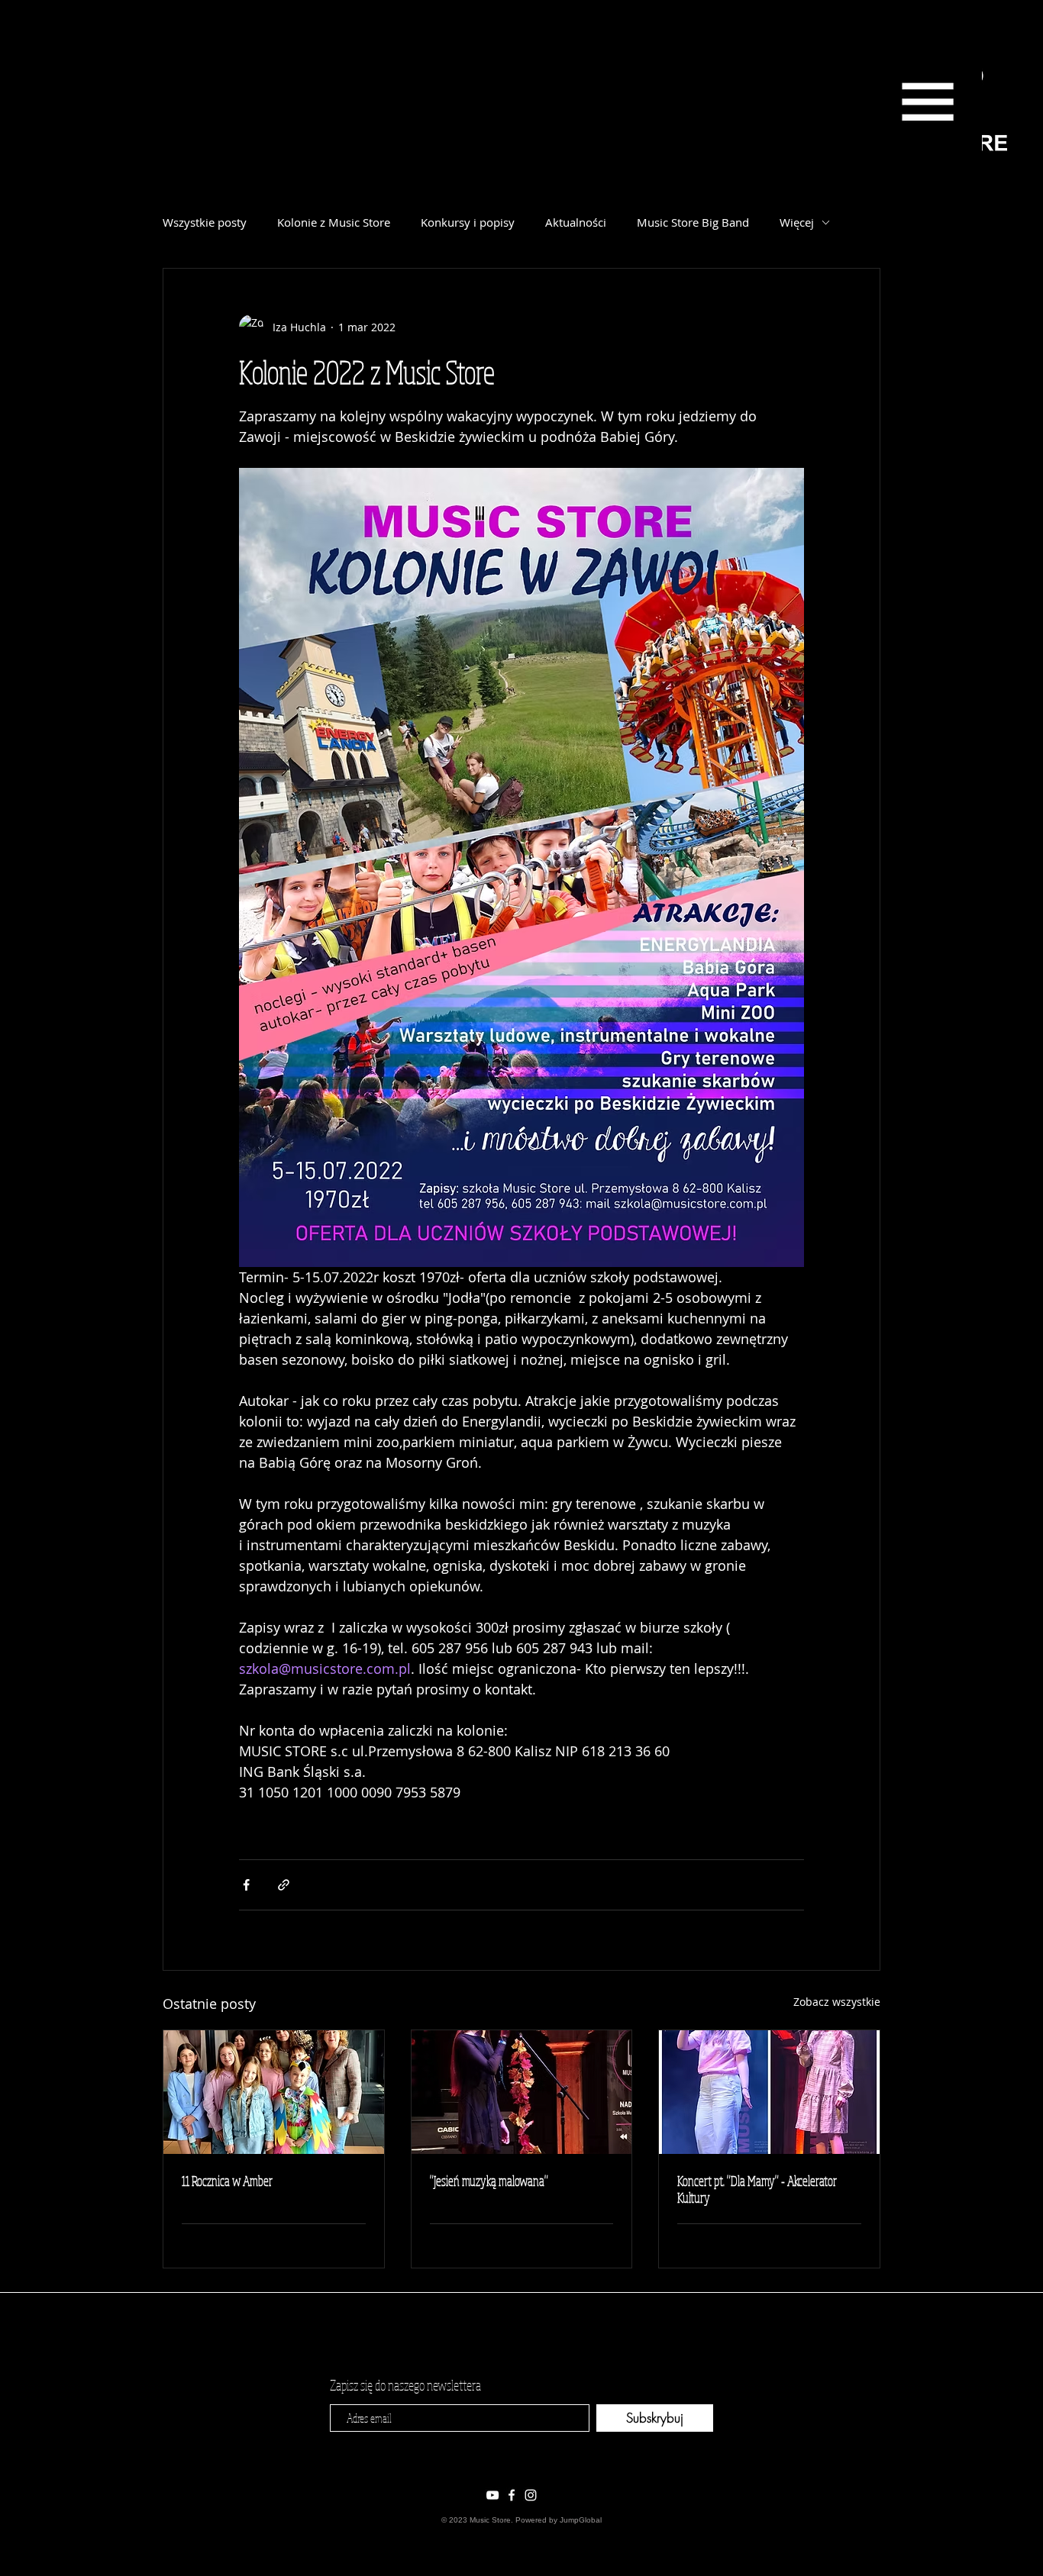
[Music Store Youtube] (492, 2495)
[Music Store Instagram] (531, 2495)
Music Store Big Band (693, 222)
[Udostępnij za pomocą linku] (284, 1885)
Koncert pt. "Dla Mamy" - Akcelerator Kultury (757, 2189)
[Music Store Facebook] (512, 2495)
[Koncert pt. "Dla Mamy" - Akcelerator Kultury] (769, 2092)
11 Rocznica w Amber (227, 2181)
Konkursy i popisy (468, 222)
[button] (927, 102)
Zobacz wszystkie (837, 2002)
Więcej (797, 222)
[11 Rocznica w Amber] (274, 2092)
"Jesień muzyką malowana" (489, 2181)
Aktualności (576, 222)
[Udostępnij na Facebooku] (246, 1885)
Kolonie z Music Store (334, 222)
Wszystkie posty (205, 222)
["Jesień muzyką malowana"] (522, 2092)
